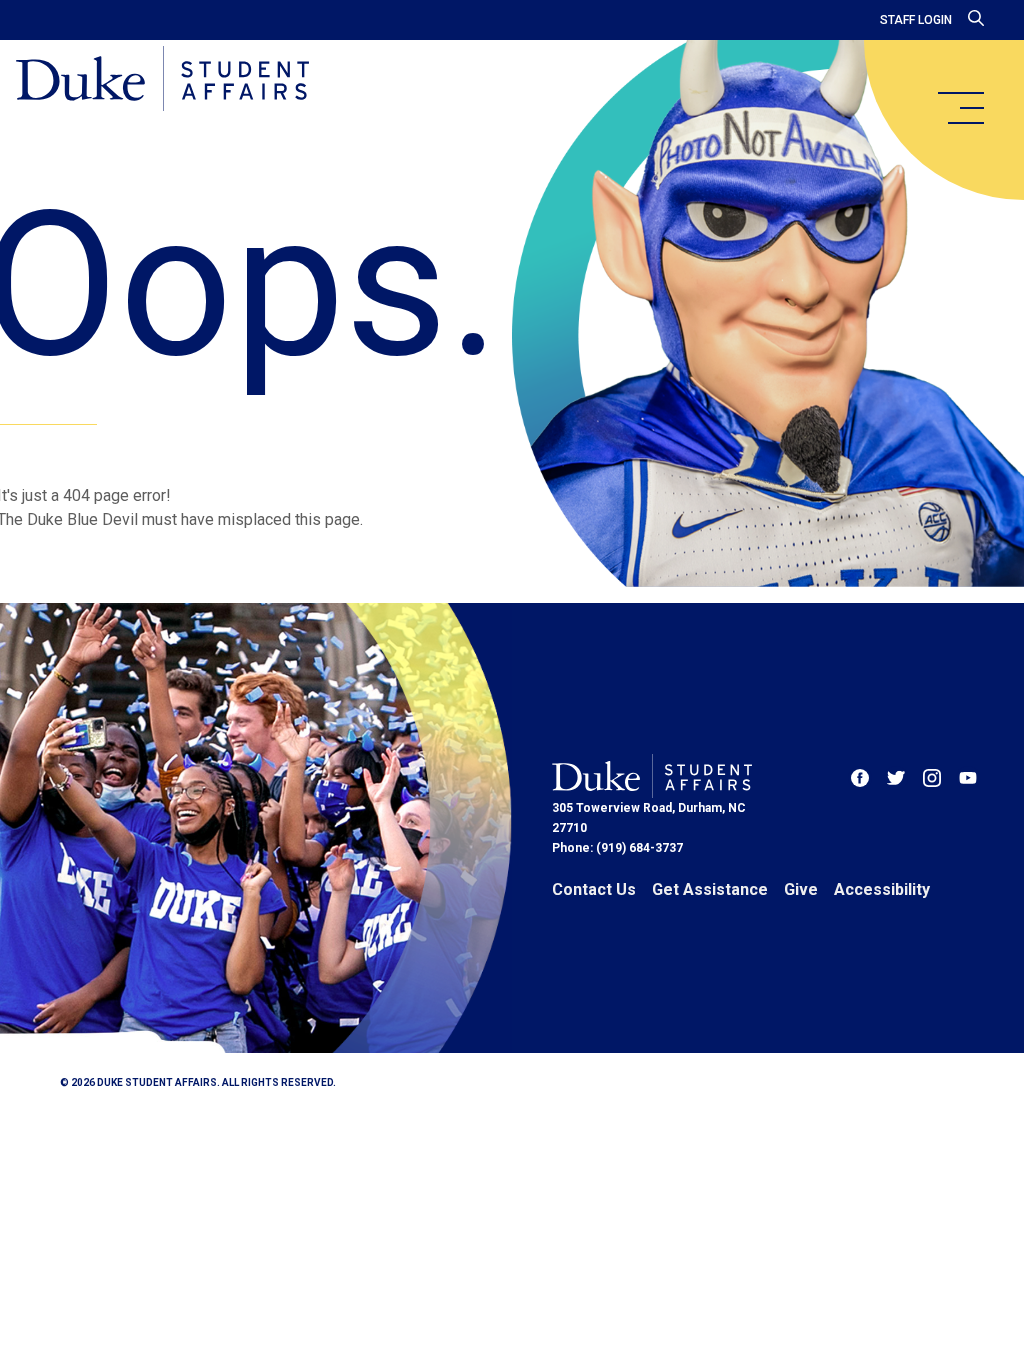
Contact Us (594, 889)
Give (801, 889)
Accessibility (882, 889)
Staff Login (916, 20)
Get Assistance (710, 889)
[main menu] (960, 108)
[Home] (162, 80)
